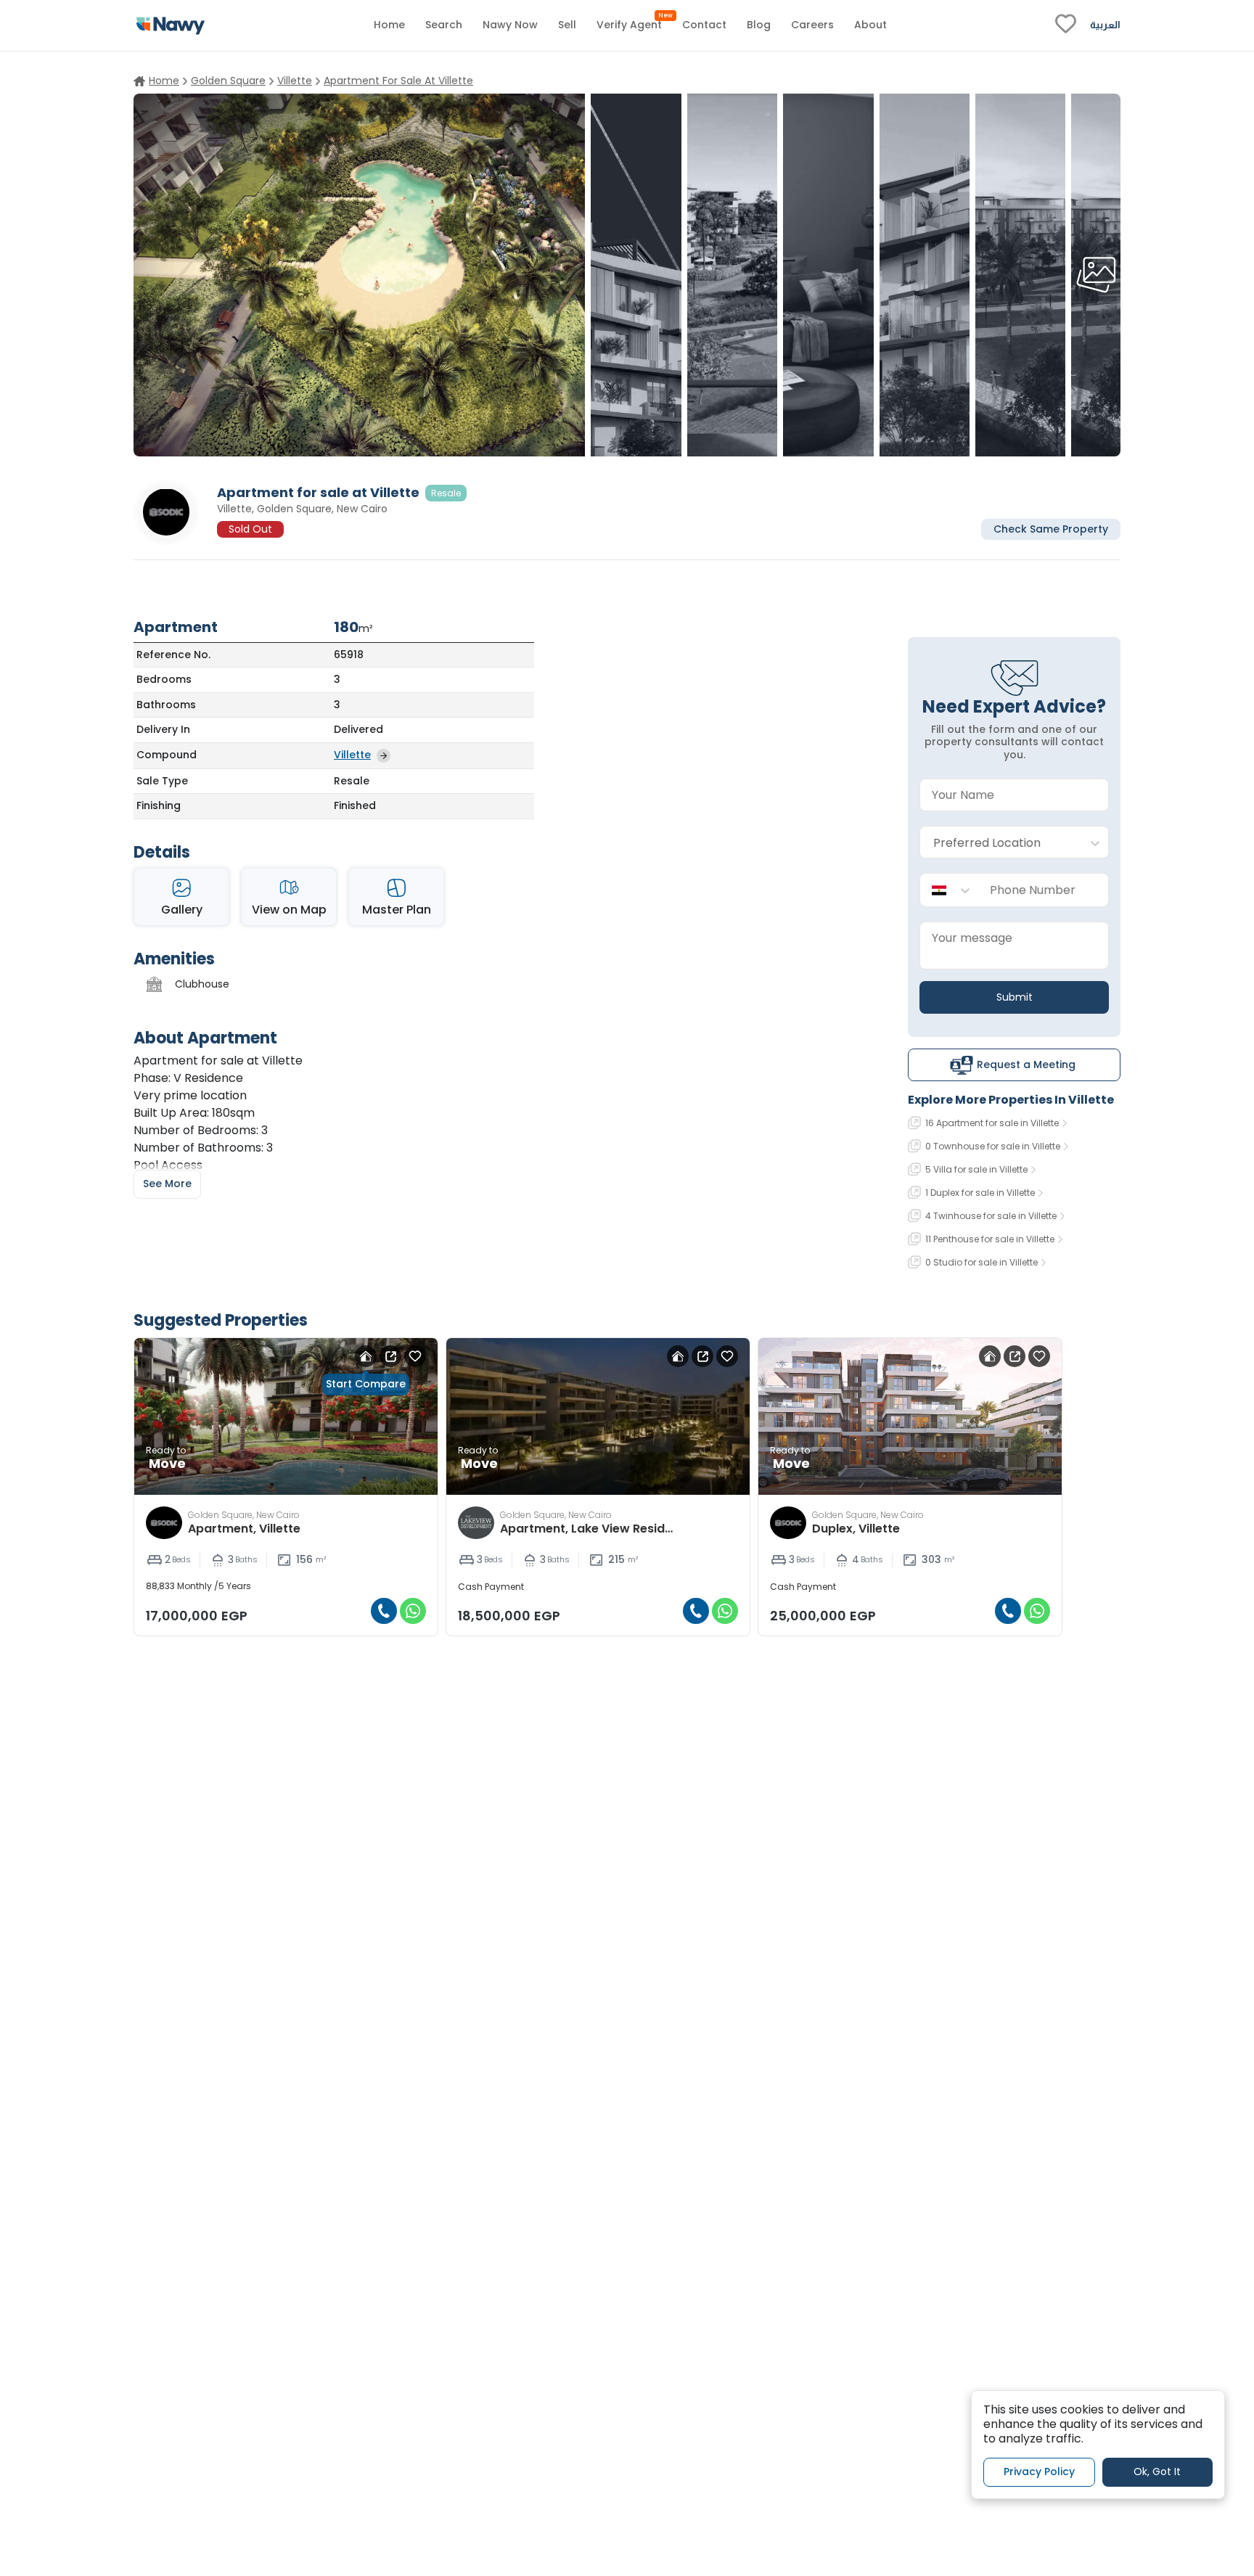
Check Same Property (1051, 528)
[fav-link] (1066, 25)
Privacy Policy (1039, 2472)
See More (167, 1184)
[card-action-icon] (366, 1356)
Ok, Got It (1157, 2472)
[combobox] (1000, 843)
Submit (1015, 997)
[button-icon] (384, 1611)
